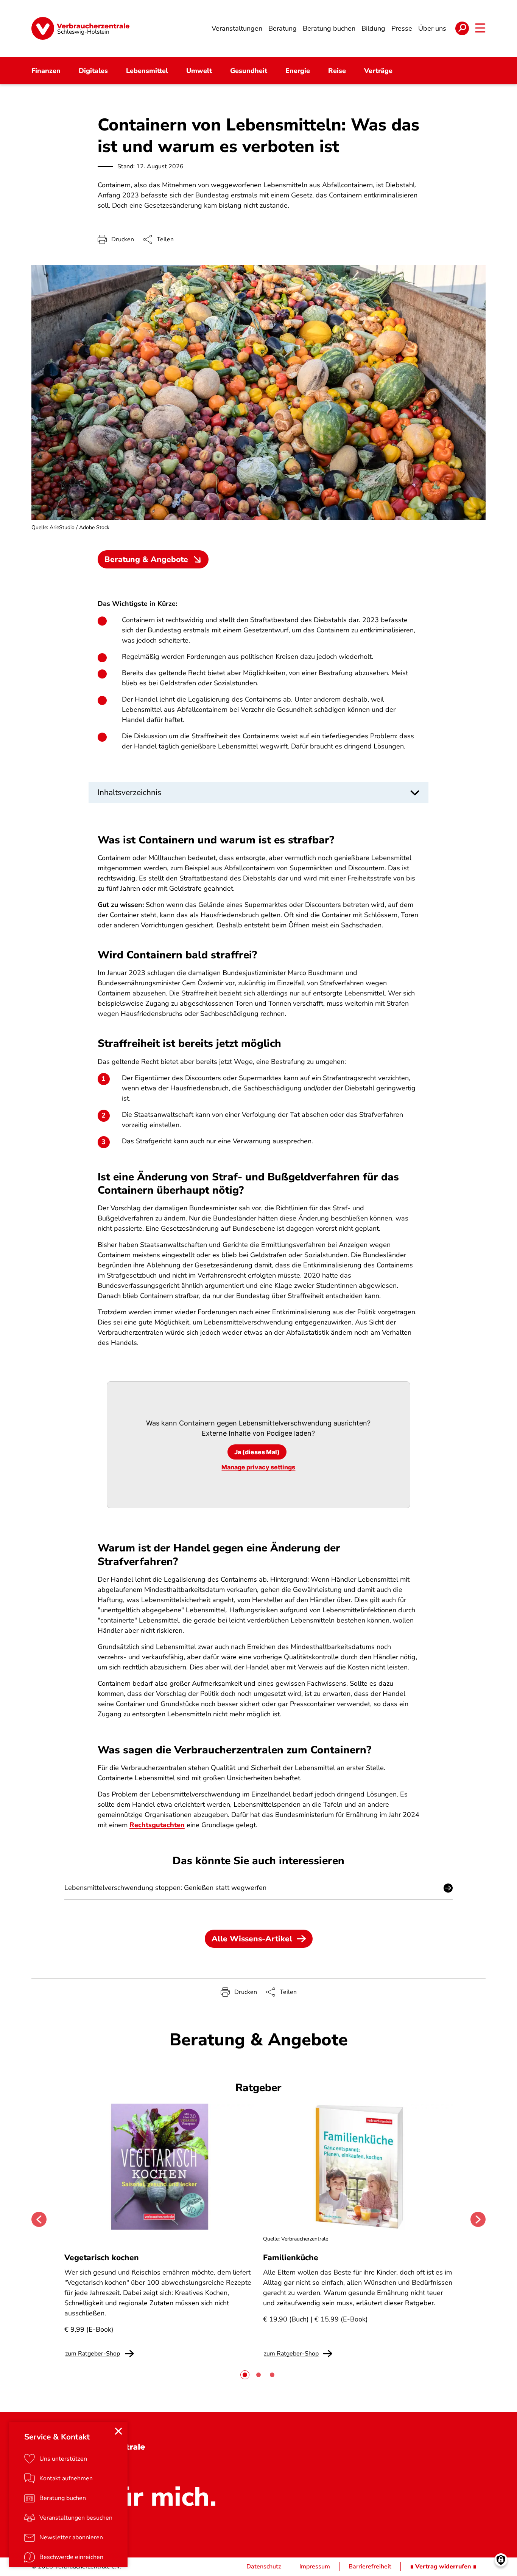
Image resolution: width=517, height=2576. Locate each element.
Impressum (315, 2567)
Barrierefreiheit (370, 2567)
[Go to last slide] (39, 2219)
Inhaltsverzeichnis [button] (129, 792)
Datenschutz (264, 2567)
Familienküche (291, 2258)
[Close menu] (118, 2431)
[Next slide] (478, 2219)
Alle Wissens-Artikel (252, 1939)
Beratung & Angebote (146, 559)
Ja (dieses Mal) (257, 1452)
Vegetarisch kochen (102, 2258)
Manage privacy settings (258, 1467)
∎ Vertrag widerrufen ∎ (443, 2567)
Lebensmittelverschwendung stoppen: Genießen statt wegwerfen (165, 1888)
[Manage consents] (501, 2560)
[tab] (245, 2375)
